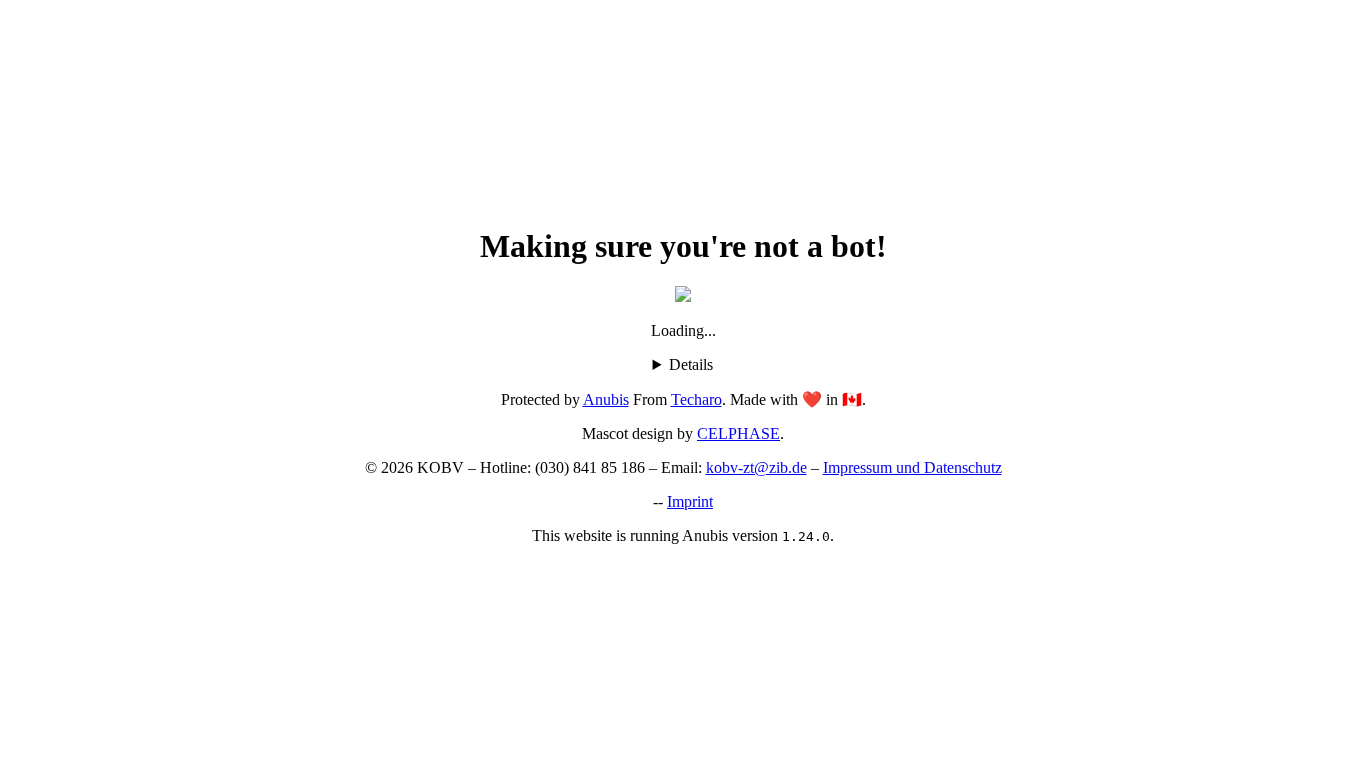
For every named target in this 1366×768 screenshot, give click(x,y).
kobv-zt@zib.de (756, 467)
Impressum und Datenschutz (912, 467)
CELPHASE (738, 433)
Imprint (690, 501)
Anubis (606, 399)
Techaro (696, 399)
